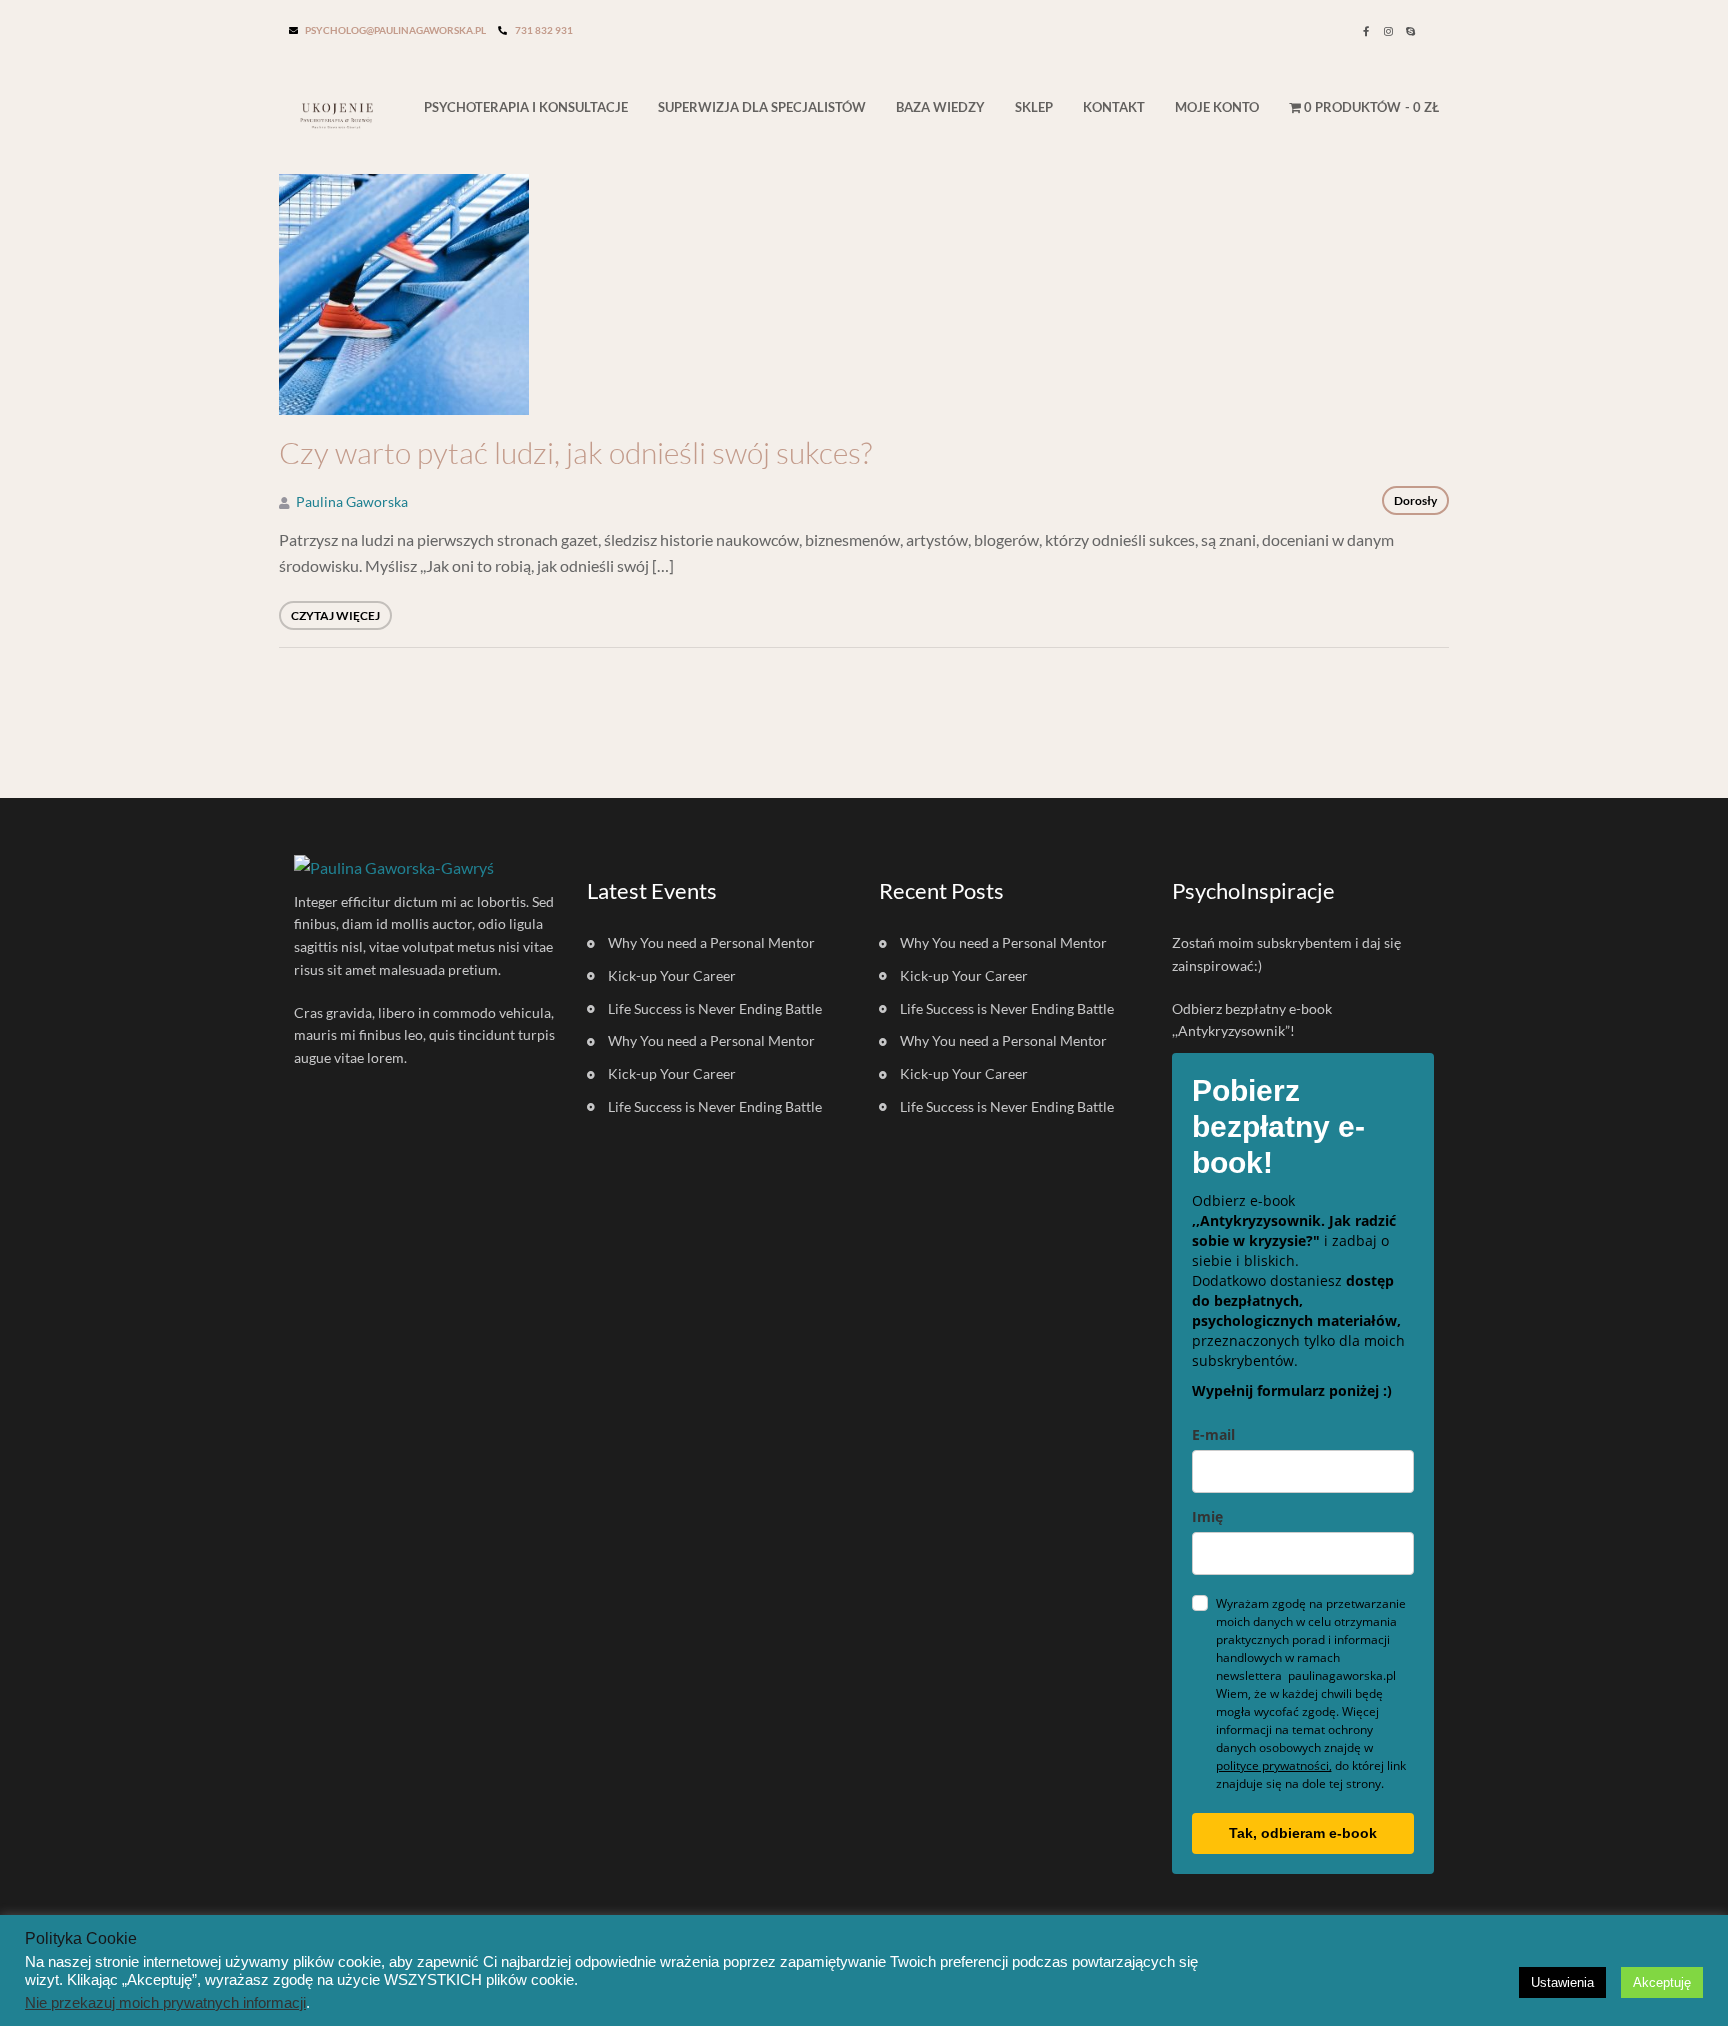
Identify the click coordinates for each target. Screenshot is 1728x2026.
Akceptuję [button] (1662, 1982)
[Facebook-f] (1366, 31)
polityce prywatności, (1274, 1765)
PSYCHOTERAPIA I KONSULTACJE (526, 107)
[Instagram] (1388, 31)
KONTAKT (1114, 107)
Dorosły (1415, 500)
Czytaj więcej (335, 615)
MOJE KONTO (1217, 107)
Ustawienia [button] (1562, 1982)
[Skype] (1410, 31)
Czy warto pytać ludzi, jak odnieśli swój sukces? (575, 453)
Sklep (1034, 107)
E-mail (1213, 1434)
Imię (1207, 1516)
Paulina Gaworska (352, 501)
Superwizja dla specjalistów (762, 107)
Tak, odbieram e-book (1303, 1833)
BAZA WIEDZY (940, 107)
